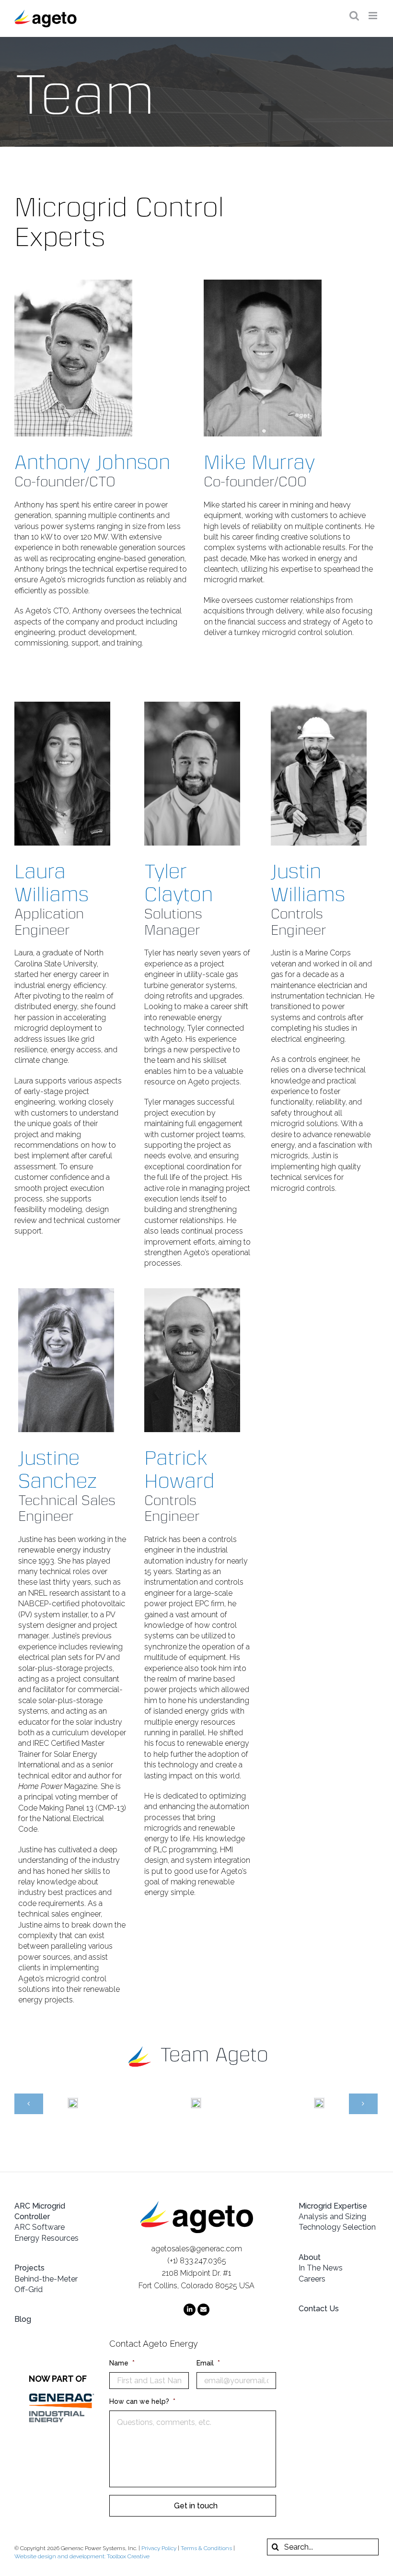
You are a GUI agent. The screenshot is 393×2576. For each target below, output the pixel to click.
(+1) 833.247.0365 (197, 2261)
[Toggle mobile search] (354, 16)
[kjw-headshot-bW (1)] (319, 705)
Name (122, 2363)
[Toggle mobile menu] (374, 16)
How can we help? (142, 2401)
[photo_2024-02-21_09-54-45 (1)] (192, 1292)
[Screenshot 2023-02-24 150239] (66, 1292)
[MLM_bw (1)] (263, 283)
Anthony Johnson (92, 462)
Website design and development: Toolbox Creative (82, 2556)
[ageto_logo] (197, 2205)
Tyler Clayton (179, 883)
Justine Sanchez (58, 1470)
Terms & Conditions (206, 2548)
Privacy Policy (159, 2548)
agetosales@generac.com (197, 2249)
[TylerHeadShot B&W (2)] (192, 705)
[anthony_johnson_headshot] (73, 283)
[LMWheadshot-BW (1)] (62, 705)
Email (208, 2363)
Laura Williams (52, 883)
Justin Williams (308, 883)
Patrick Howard (179, 1470)
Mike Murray (259, 462)
